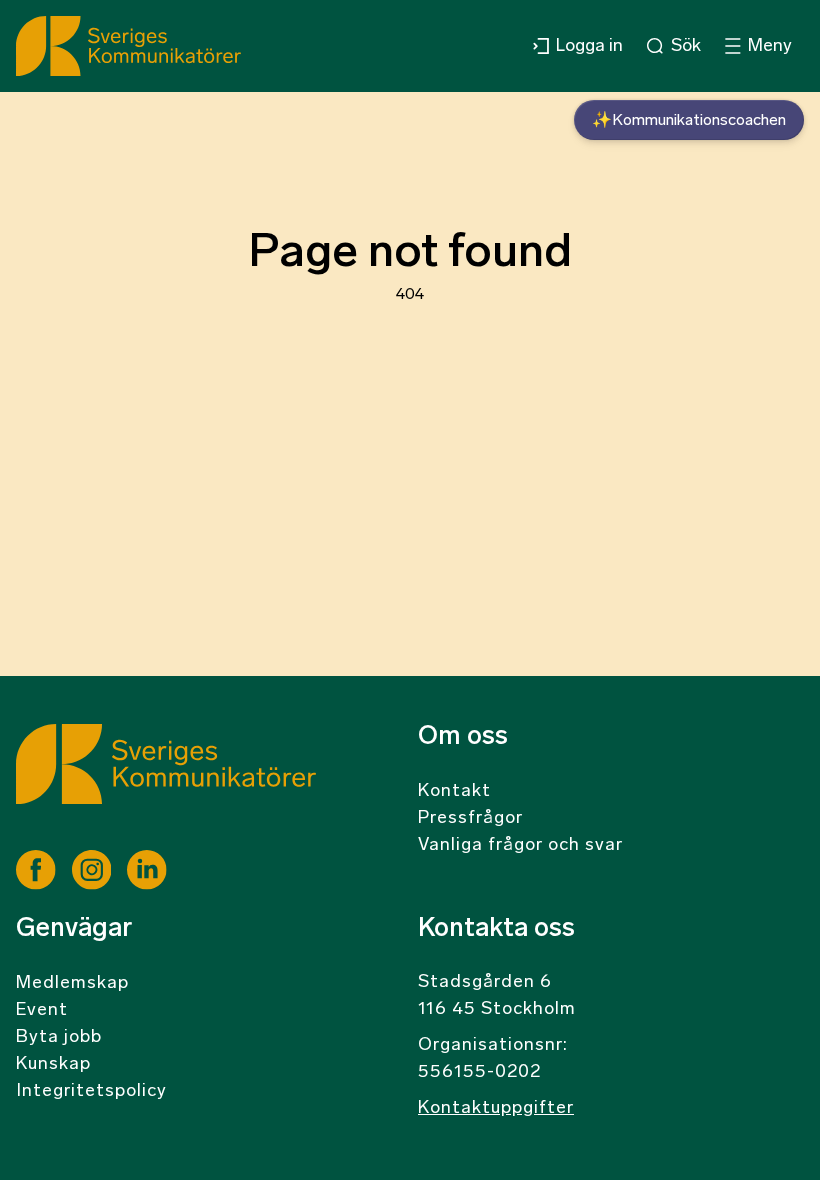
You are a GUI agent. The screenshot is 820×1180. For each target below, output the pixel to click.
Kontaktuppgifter (496, 1109)
